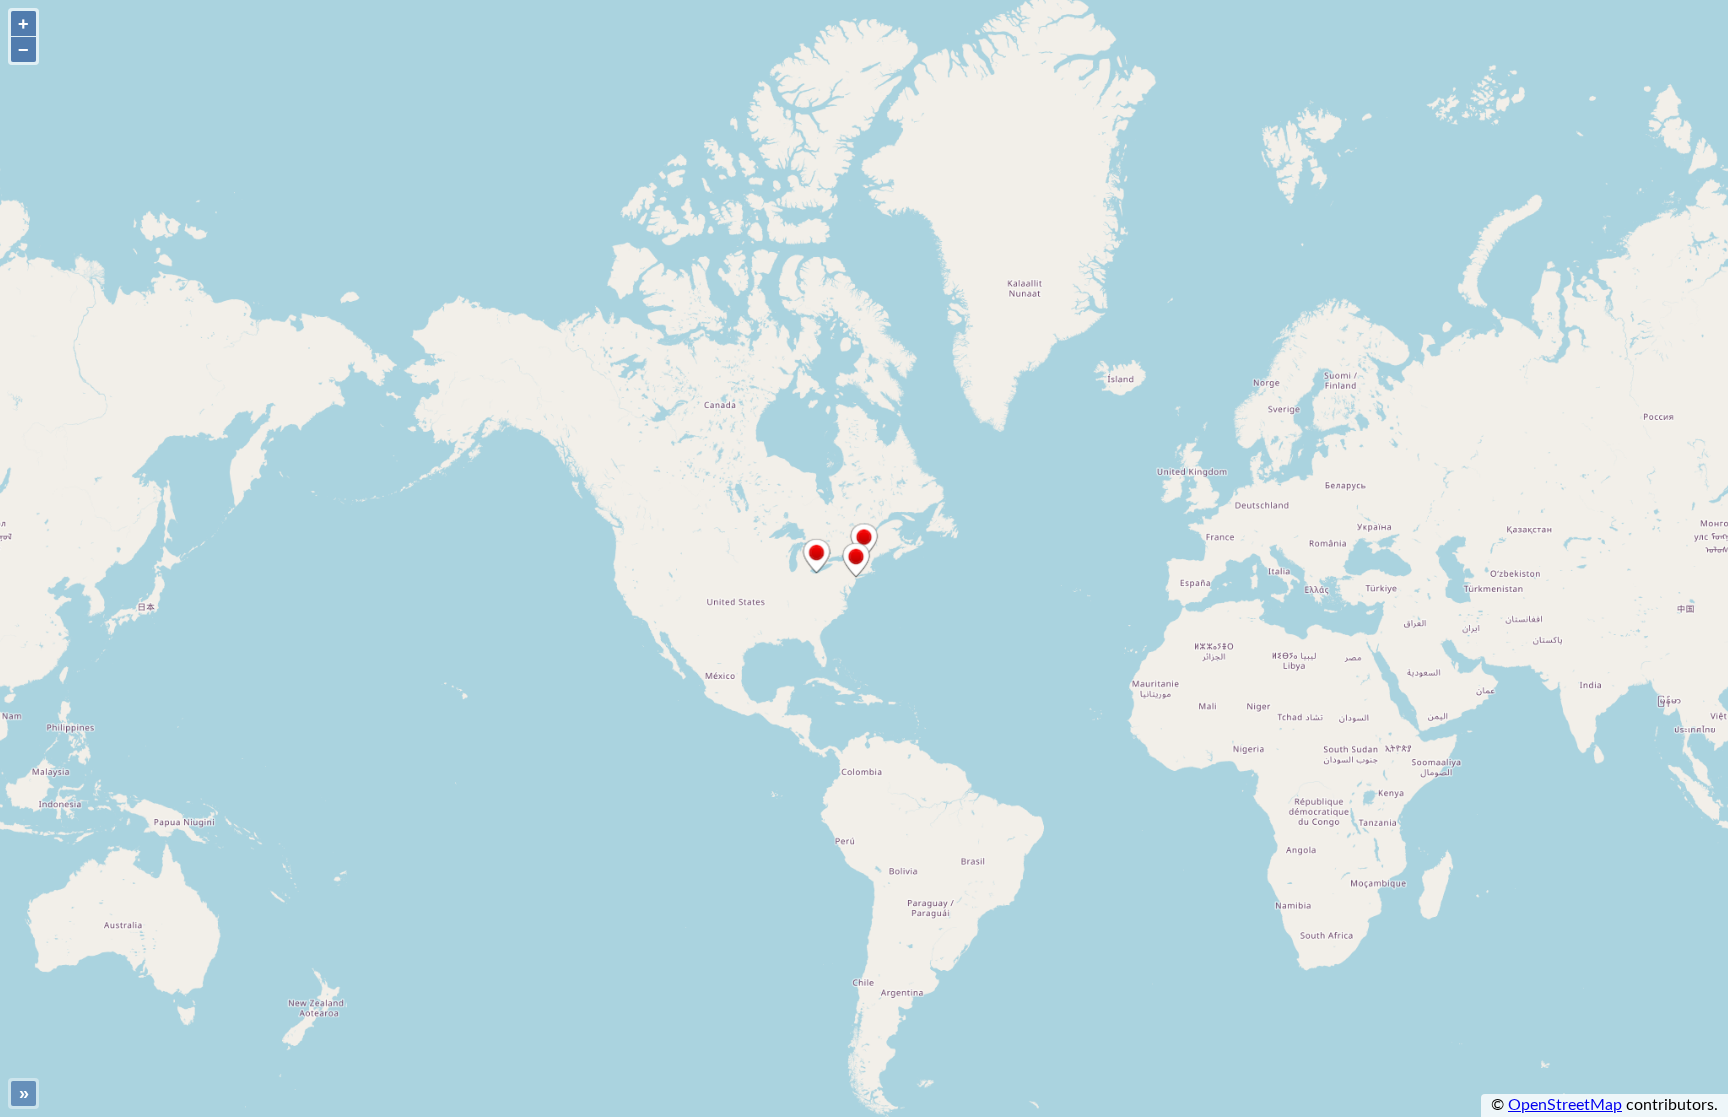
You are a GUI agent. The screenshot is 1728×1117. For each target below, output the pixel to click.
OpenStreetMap (1565, 1105)
